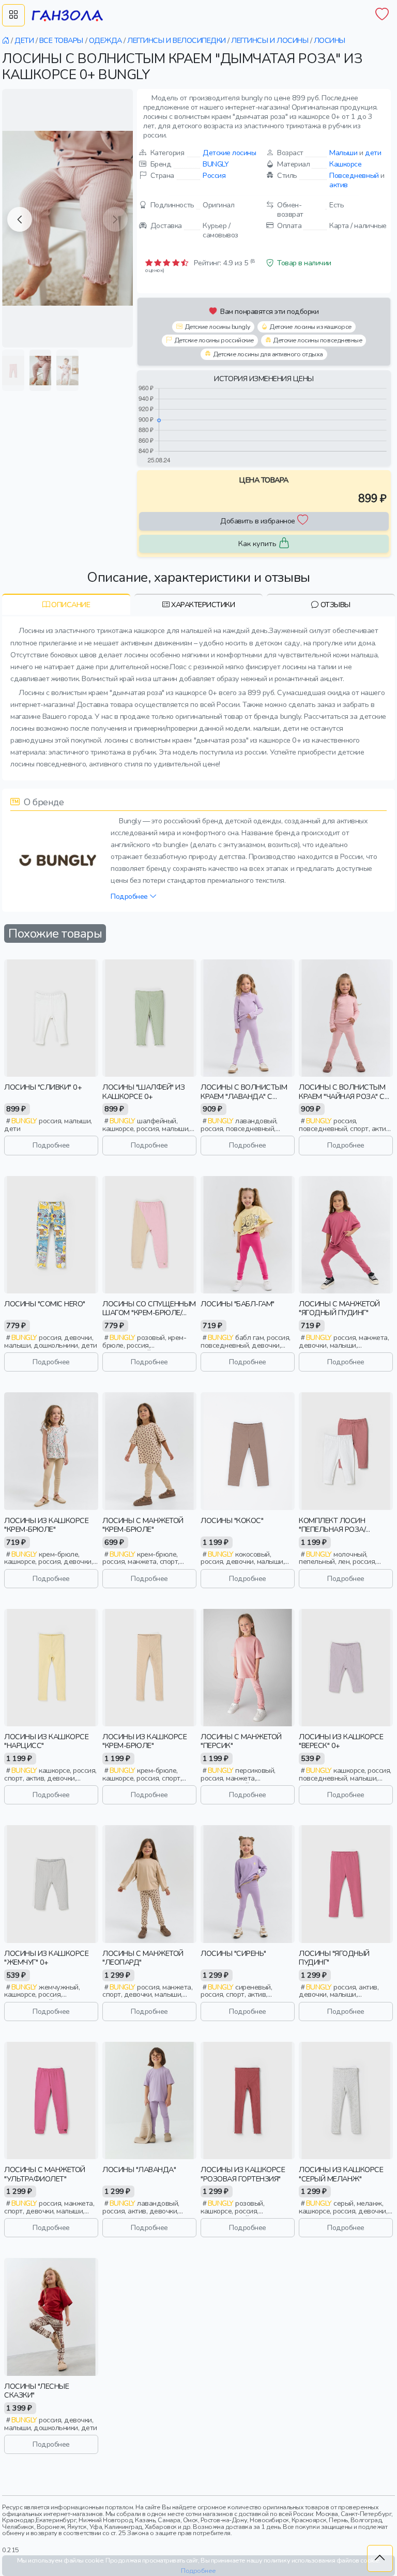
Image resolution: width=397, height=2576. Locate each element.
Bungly (216, 164)
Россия (214, 175)
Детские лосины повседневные (317, 340)
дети (373, 153)
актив (339, 185)
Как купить (257, 544)
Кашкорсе (345, 164)
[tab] (66, 604)
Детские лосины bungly (217, 327)
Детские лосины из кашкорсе (310, 327)
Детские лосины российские (214, 340)
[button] (20, 219)
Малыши (343, 153)
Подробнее (130, 896)
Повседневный (354, 175)
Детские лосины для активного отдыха (268, 354)
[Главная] (6, 40)
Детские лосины (229, 153)
